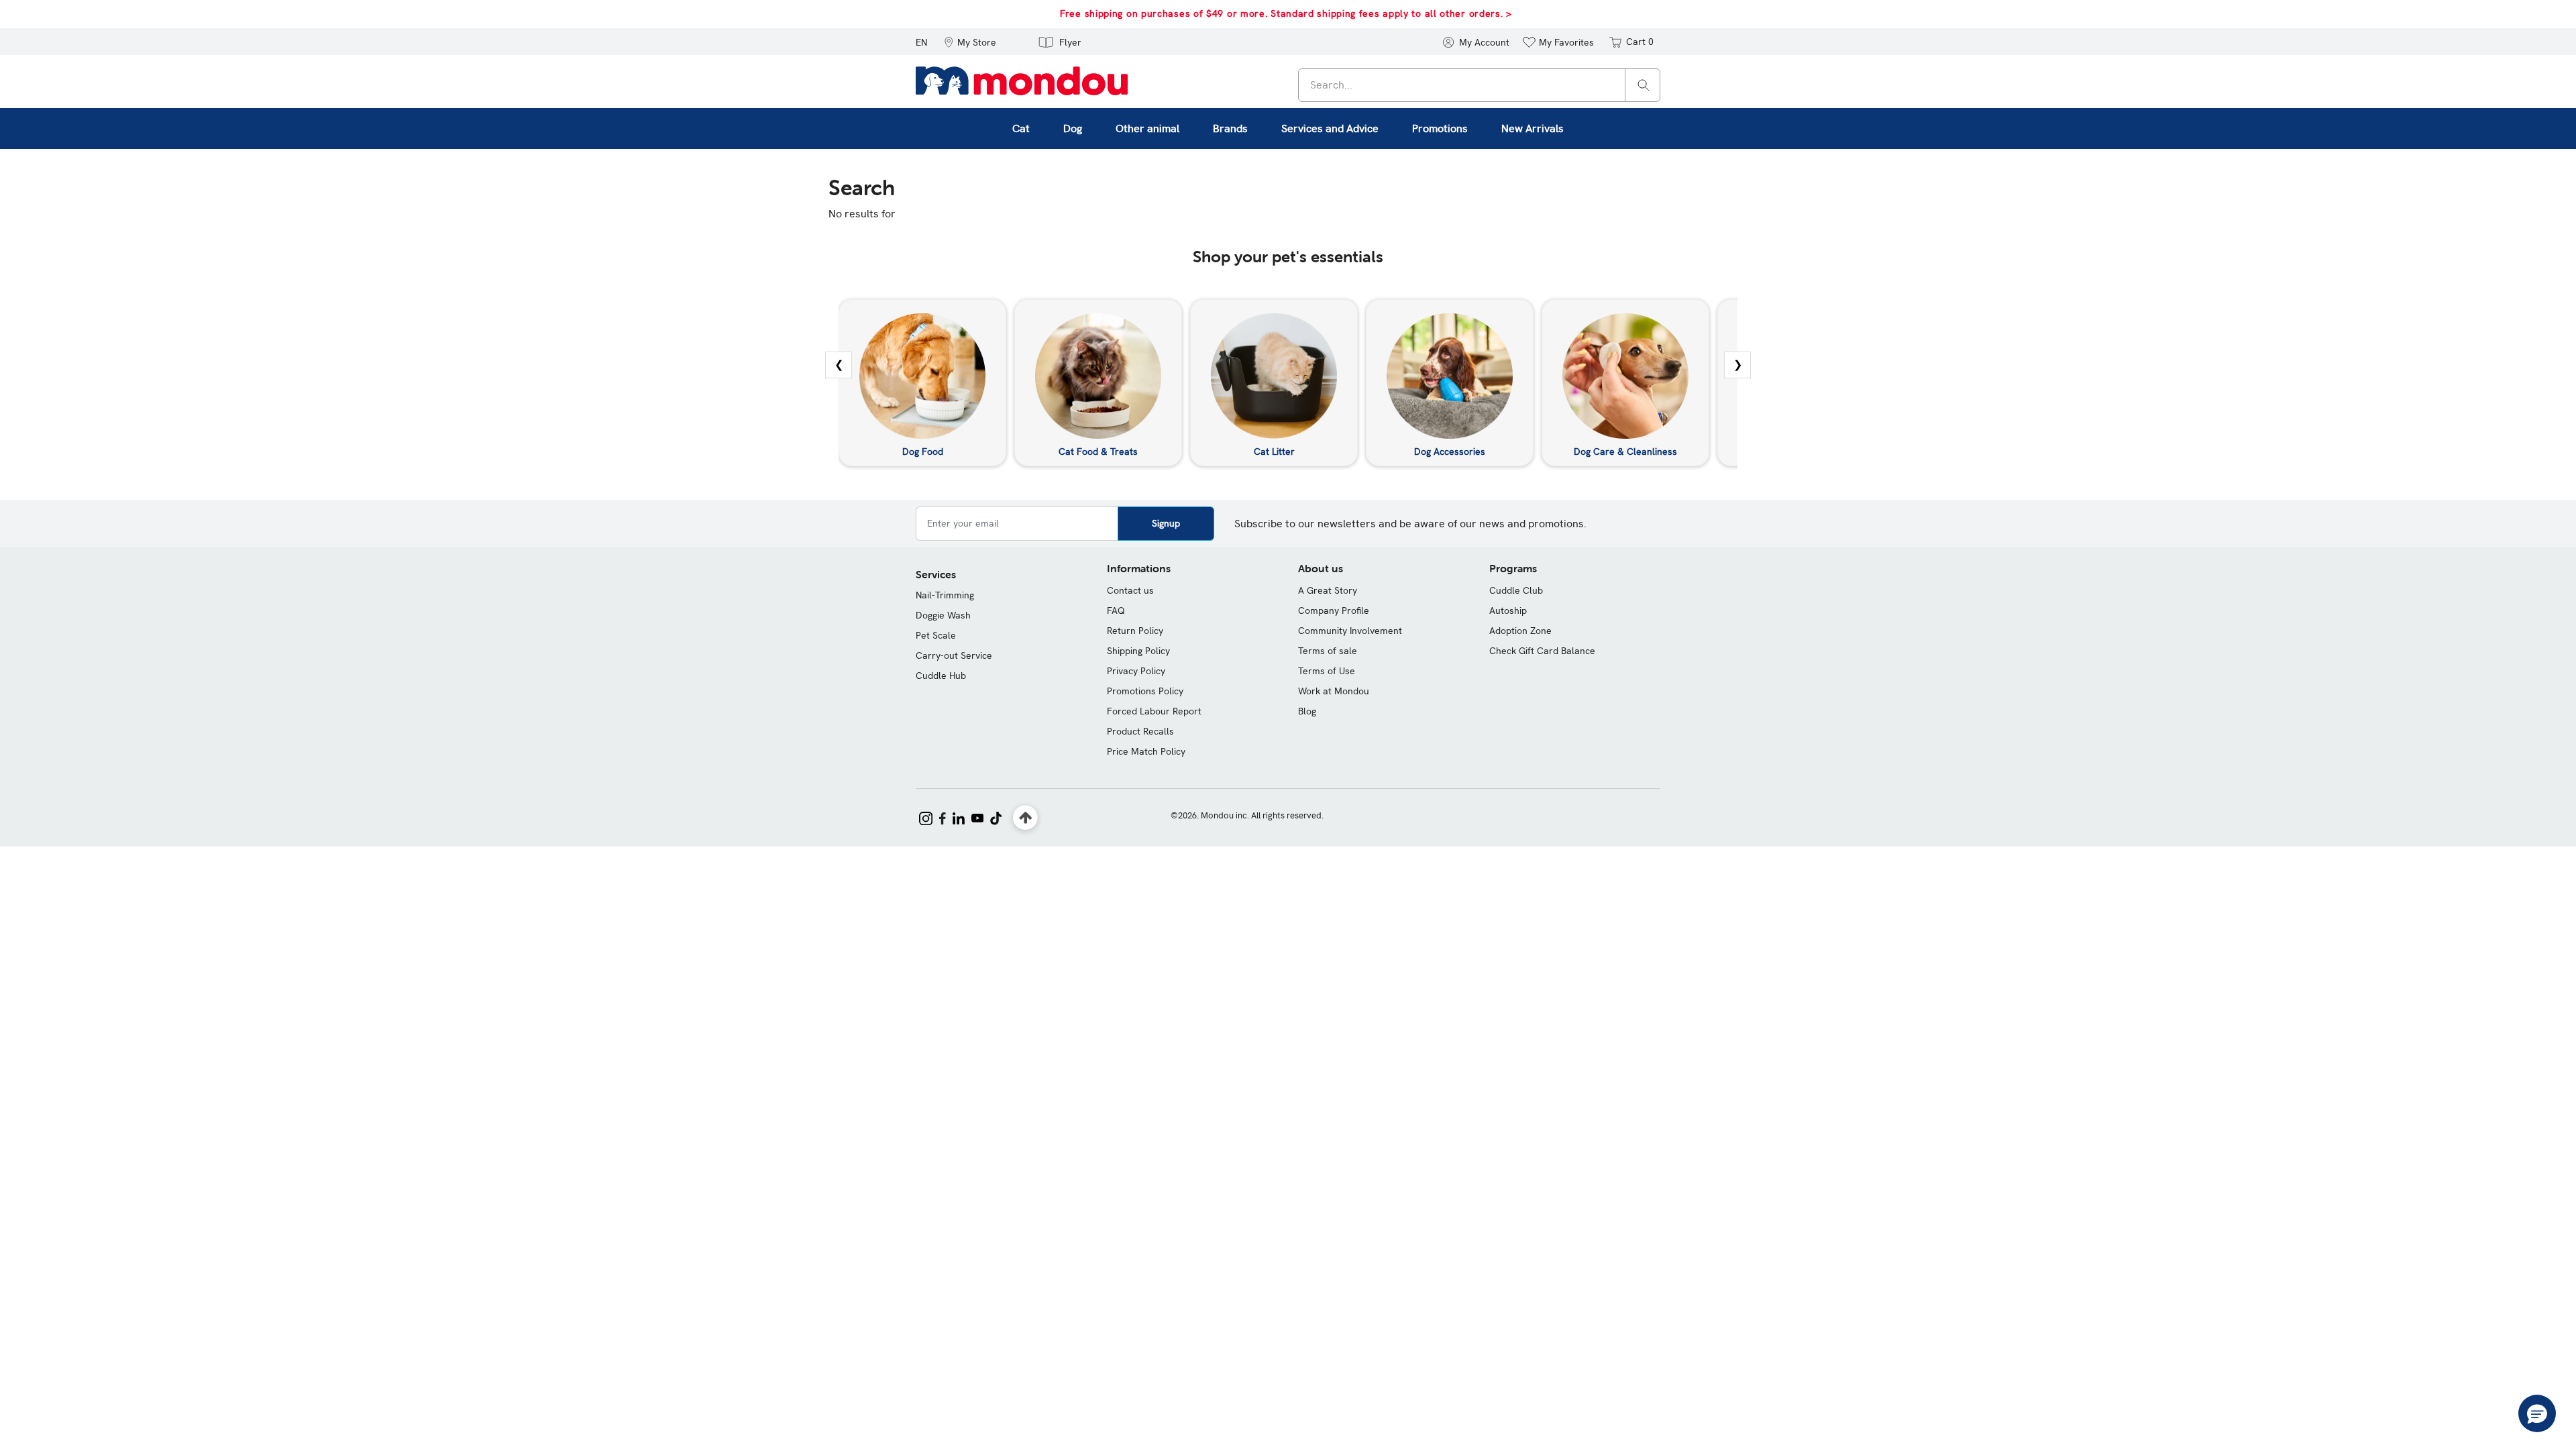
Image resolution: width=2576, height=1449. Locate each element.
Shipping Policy (1138, 651)
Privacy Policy (1136, 671)
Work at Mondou (1334, 691)
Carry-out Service (954, 655)
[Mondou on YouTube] (977, 817)
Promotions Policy (1145, 691)
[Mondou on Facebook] (943, 817)
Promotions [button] (1440, 128)
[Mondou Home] (1022, 80)
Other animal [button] (1147, 128)
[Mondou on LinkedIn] (959, 817)
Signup (1166, 523)
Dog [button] (1073, 128)
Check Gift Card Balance (1542, 651)
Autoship (1508, 610)
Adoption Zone (1520, 631)
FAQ (1116, 610)
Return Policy (1135, 631)
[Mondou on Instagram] (926, 817)
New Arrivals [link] (1533, 128)
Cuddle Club (1516, 590)
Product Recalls (1140, 731)
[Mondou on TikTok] (996, 817)
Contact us (1130, 590)
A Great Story (1328, 590)
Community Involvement (1350, 631)
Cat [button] (1021, 128)
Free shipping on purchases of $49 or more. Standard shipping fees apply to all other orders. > (1286, 13)
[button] (970, 42)
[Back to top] (1025, 818)
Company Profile (1334, 610)
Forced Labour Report (1154, 711)
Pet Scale (936, 635)
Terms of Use (1327, 671)
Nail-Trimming (945, 595)
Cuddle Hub (941, 676)
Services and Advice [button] (1330, 128)
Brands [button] (1230, 128)
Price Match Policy (1146, 751)
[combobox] (1479, 85)
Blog (1307, 711)
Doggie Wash (943, 615)
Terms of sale (1328, 651)
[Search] (1644, 84)
